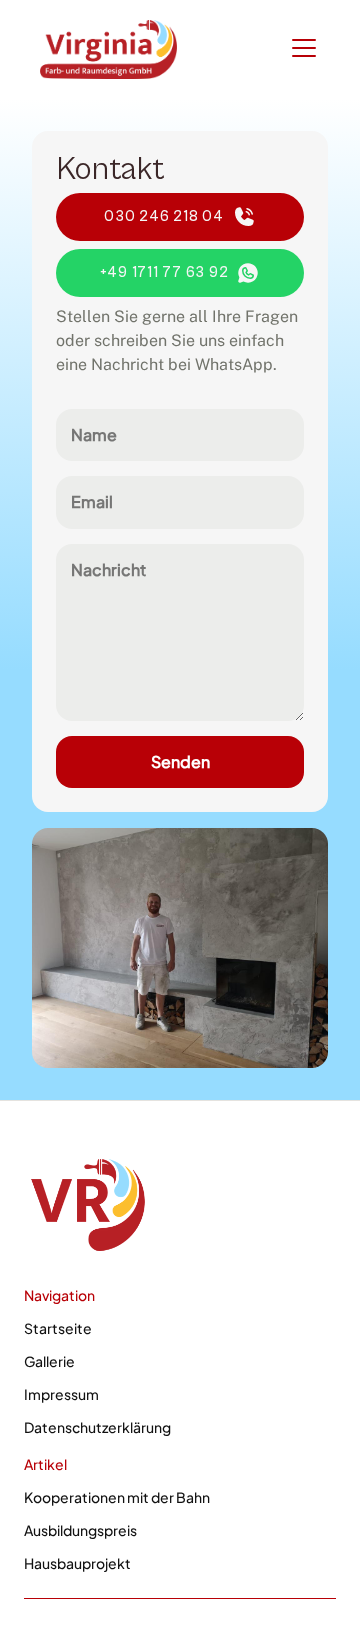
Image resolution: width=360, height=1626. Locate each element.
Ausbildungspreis (80, 1530)
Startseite (58, 1328)
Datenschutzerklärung (97, 1427)
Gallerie (49, 1361)
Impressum (61, 1394)
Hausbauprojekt (77, 1563)
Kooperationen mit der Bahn (117, 1497)
